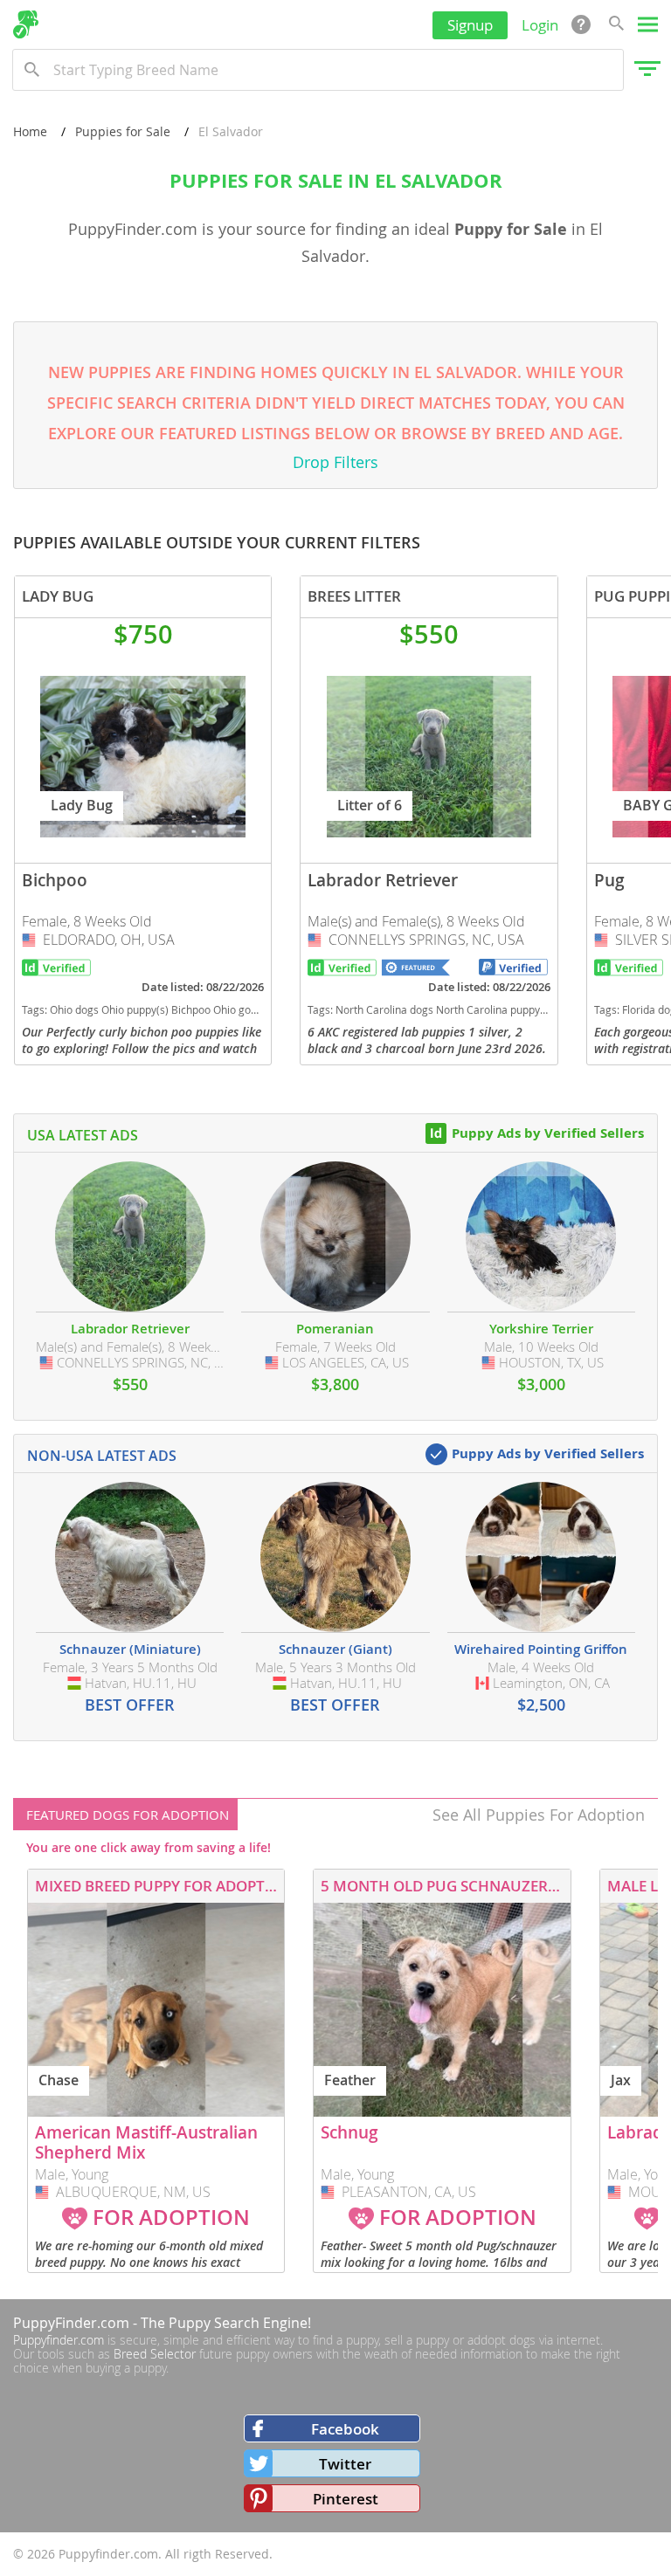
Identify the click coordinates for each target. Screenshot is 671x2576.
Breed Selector (155, 2354)
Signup (470, 25)
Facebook (345, 2429)
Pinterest (346, 2499)
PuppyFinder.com (71, 2323)
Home (30, 131)
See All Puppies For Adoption (539, 1815)
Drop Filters (335, 462)
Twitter (345, 2464)
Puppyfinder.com (59, 2340)
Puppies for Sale (123, 131)
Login (540, 25)
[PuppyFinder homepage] (26, 24)
